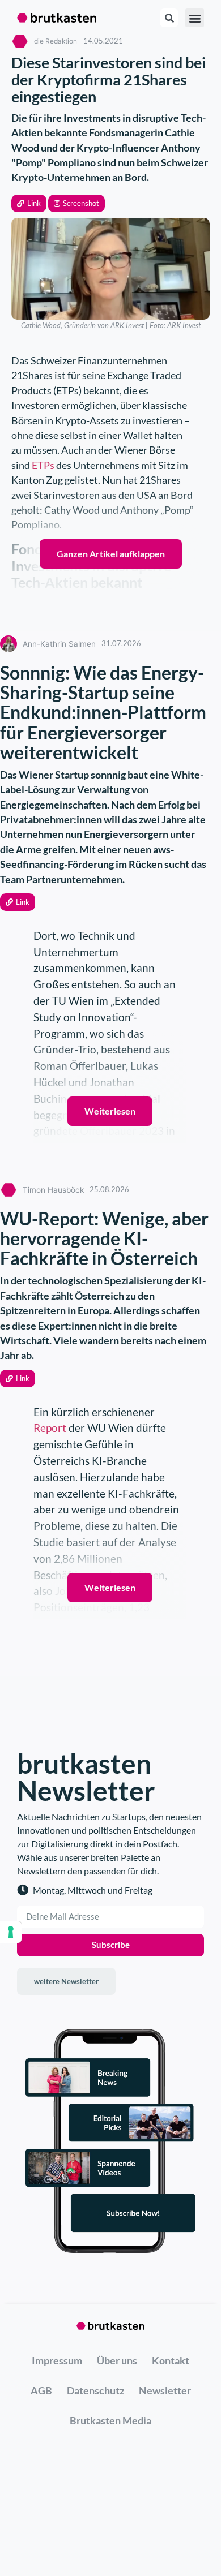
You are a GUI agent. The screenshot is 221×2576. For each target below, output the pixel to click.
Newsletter (165, 2390)
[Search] (169, 18)
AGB (41, 2390)
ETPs (43, 465)
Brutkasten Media (110, 2420)
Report (51, 1428)
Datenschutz (95, 2390)
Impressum (57, 2360)
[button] (29, 203)
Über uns (117, 2360)
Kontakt (171, 2360)
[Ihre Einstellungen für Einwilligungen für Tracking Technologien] (11, 1932)
